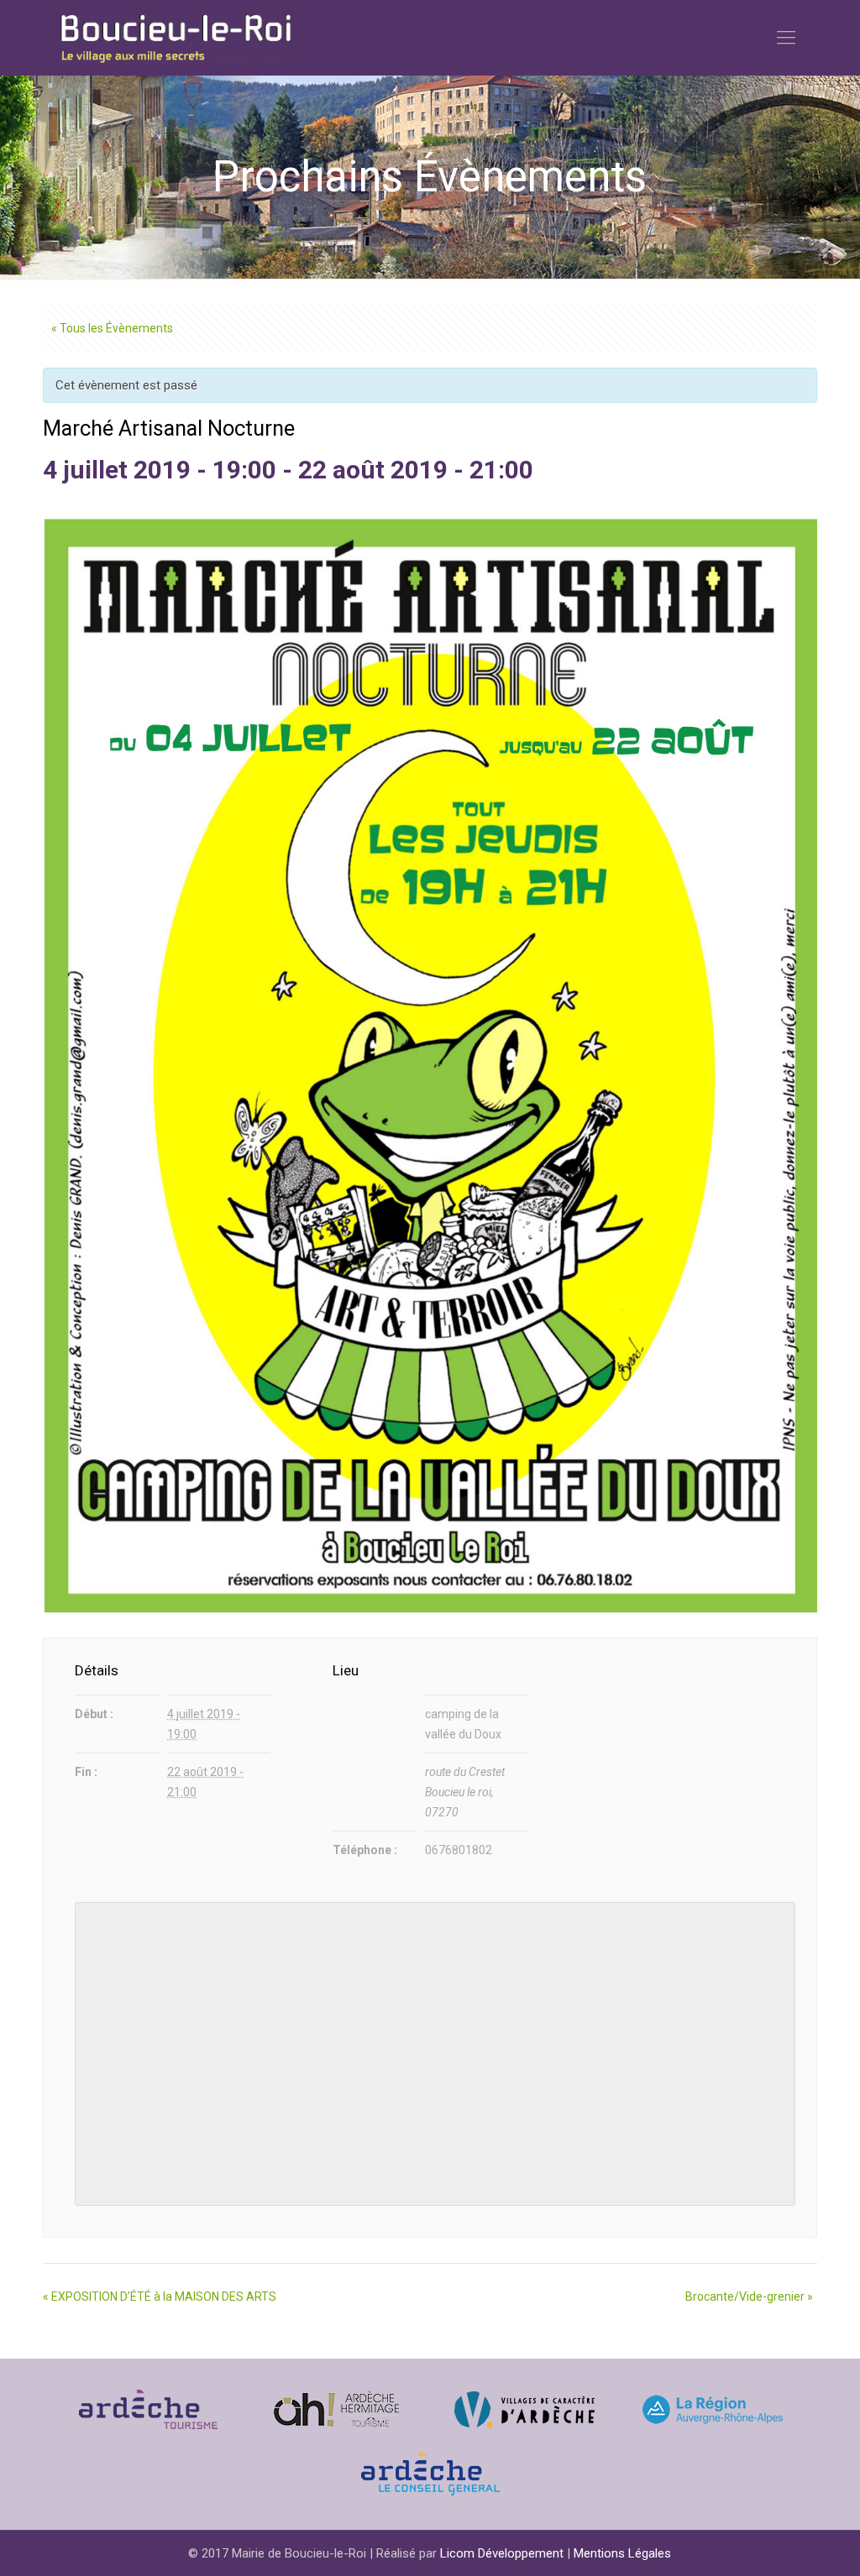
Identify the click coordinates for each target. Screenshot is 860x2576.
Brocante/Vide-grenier (749, 2296)
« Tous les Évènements (112, 328)
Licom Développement (502, 2553)
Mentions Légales (622, 2553)
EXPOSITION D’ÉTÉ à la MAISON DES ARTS (160, 2296)
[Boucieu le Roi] (176, 38)
